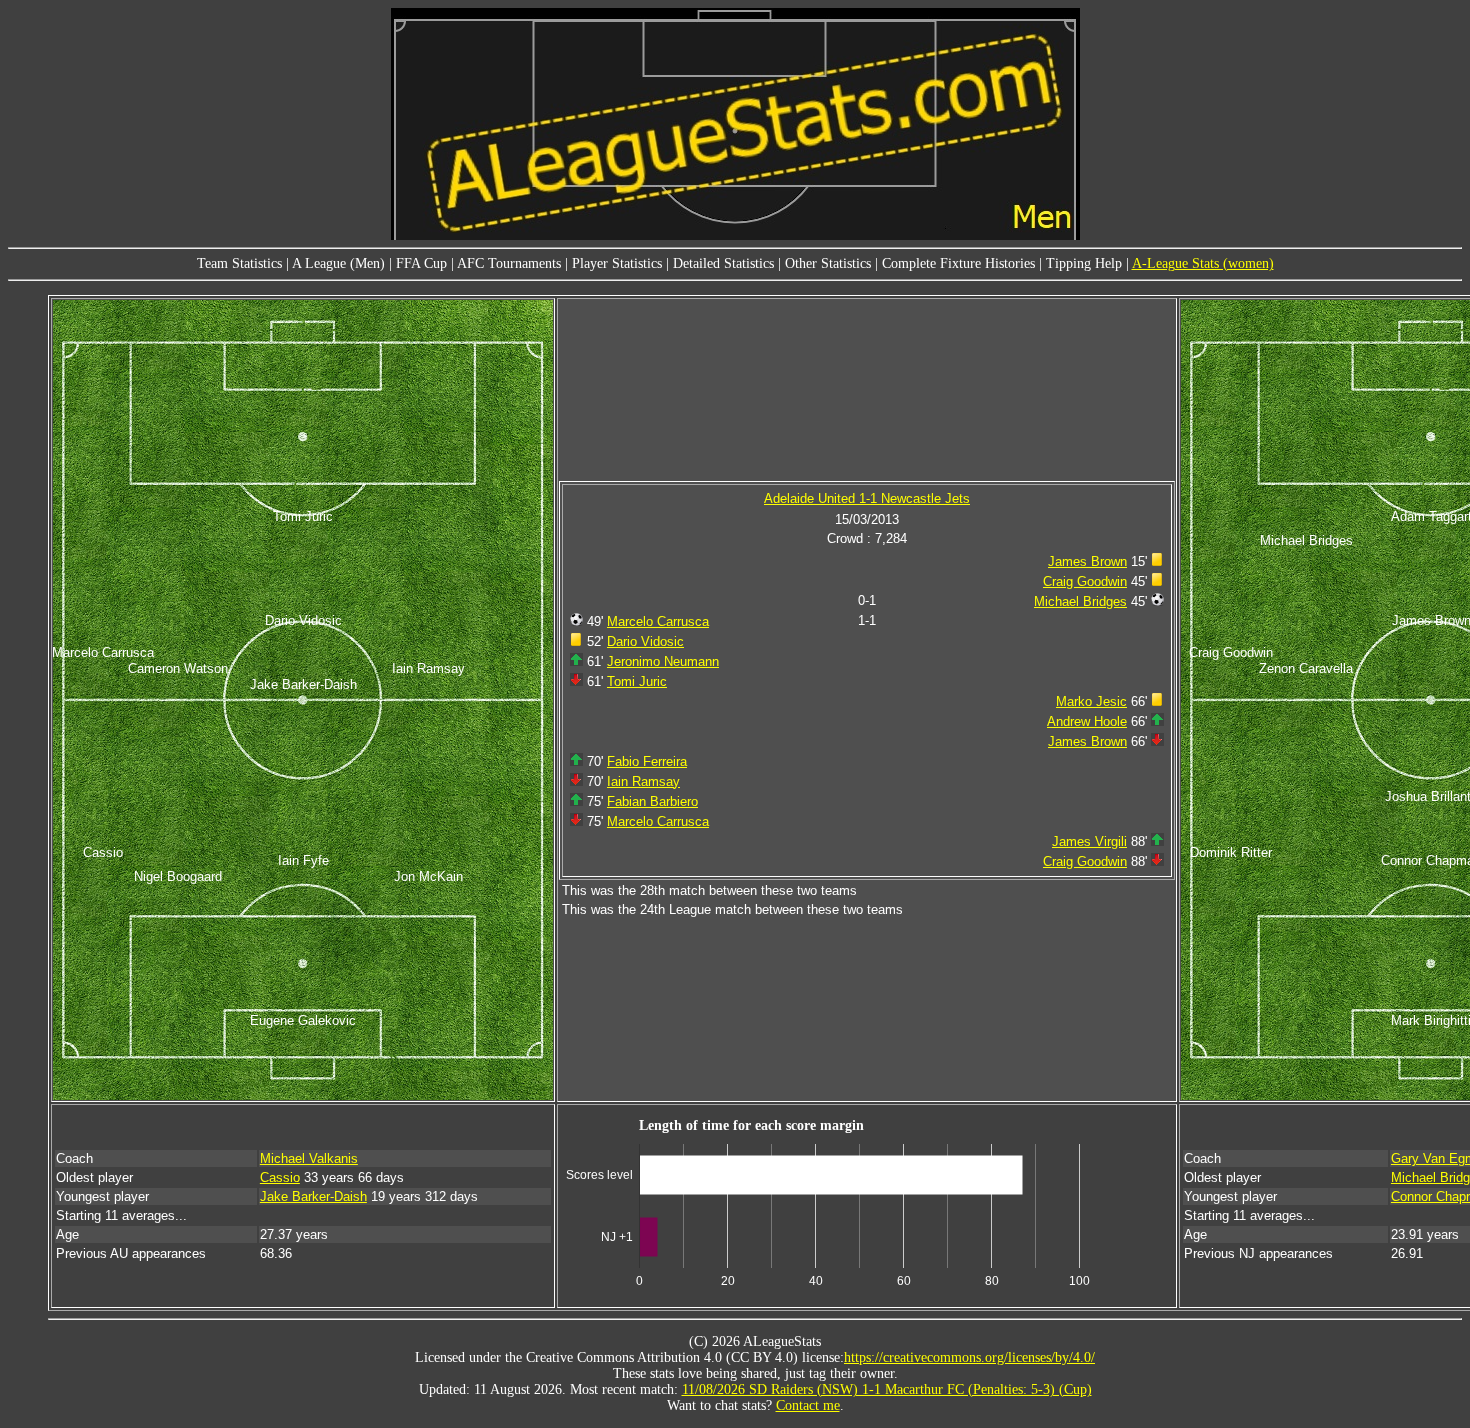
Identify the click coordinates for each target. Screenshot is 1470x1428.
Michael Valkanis (309, 1158)
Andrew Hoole (1087, 721)
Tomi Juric (637, 681)
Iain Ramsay (643, 781)
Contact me (808, 1405)
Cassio (280, 1177)
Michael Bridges (1080, 601)
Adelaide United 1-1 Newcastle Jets (867, 498)
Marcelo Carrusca (658, 621)
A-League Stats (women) (1203, 263)
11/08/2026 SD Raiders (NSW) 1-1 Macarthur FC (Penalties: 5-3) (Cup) (887, 1389)
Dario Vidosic (645, 641)
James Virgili (1089, 841)
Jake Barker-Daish (313, 1196)
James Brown (1087, 561)
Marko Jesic (1091, 701)
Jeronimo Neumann (663, 661)
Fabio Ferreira (647, 761)
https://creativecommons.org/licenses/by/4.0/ (969, 1357)
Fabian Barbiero (652, 801)
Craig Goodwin (1085, 581)
